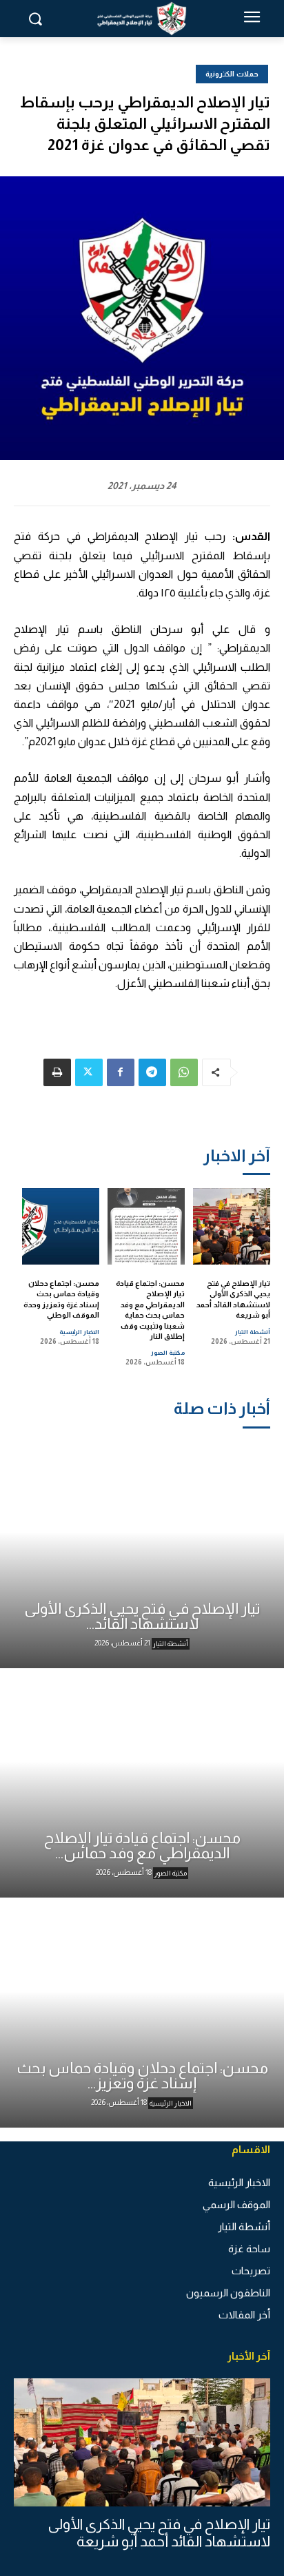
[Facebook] (121, 1072)
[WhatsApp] (184, 1072)
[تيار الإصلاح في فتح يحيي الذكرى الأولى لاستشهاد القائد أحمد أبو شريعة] (232, 1227)
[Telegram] (152, 1072)
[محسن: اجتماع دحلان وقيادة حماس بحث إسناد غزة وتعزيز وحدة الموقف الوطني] (61, 1227)
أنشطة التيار (253, 1332)
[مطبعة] (57, 1072)
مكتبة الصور (168, 1353)
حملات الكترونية (232, 74)
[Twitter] (89, 1072)
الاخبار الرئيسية (79, 1332)
